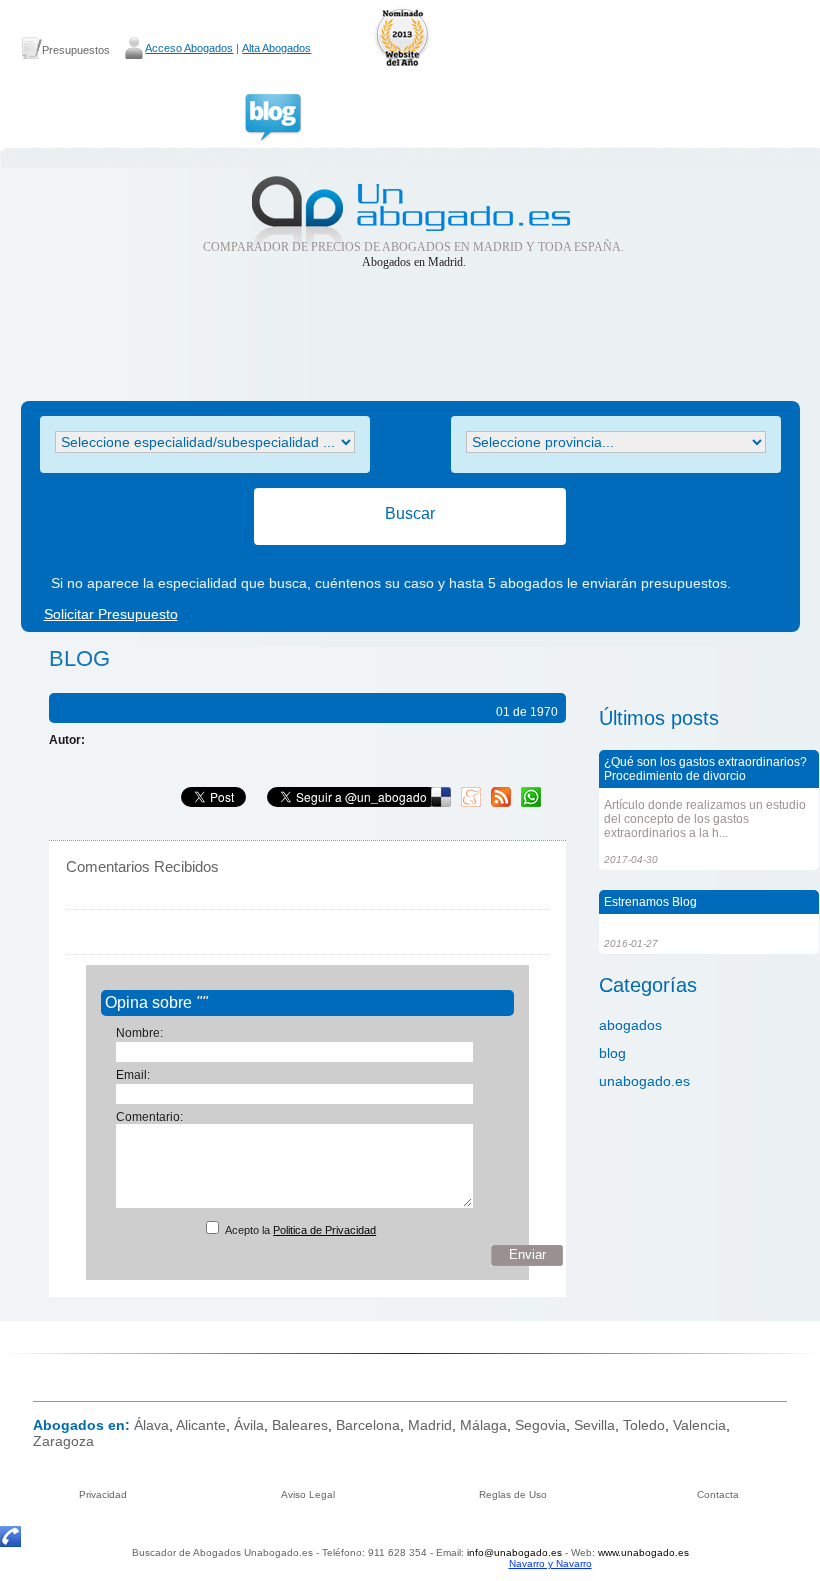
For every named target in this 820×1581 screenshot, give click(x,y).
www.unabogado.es (643, 1552)
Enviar (527, 1254)
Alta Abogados (276, 48)
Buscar (410, 513)
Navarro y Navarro (550, 1563)
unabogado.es (644, 1081)
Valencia (699, 1425)
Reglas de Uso (513, 1494)
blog (612, 1053)
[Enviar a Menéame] (471, 803)
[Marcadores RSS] (501, 803)
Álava (151, 1425)
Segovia (540, 1425)
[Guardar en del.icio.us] (441, 803)
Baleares (300, 1425)
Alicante (201, 1425)
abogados (630, 1025)
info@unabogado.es (514, 1552)
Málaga (483, 1425)
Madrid (430, 1425)
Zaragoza (63, 1441)
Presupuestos (76, 50)
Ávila (249, 1425)
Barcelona (368, 1425)
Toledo (644, 1425)
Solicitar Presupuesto (111, 614)
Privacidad (103, 1494)
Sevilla (594, 1425)
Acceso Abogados (189, 48)
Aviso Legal (308, 1494)
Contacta (718, 1494)
